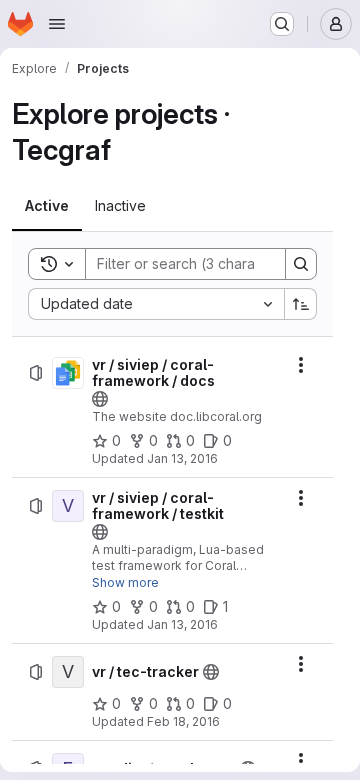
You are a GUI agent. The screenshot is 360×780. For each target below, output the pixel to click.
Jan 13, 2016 (182, 458)
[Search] (301, 264)
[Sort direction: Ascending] (301, 304)
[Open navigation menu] (57, 24)
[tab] (47, 206)
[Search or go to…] (282, 24)
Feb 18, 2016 (183, 721)
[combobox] (156, 304)
